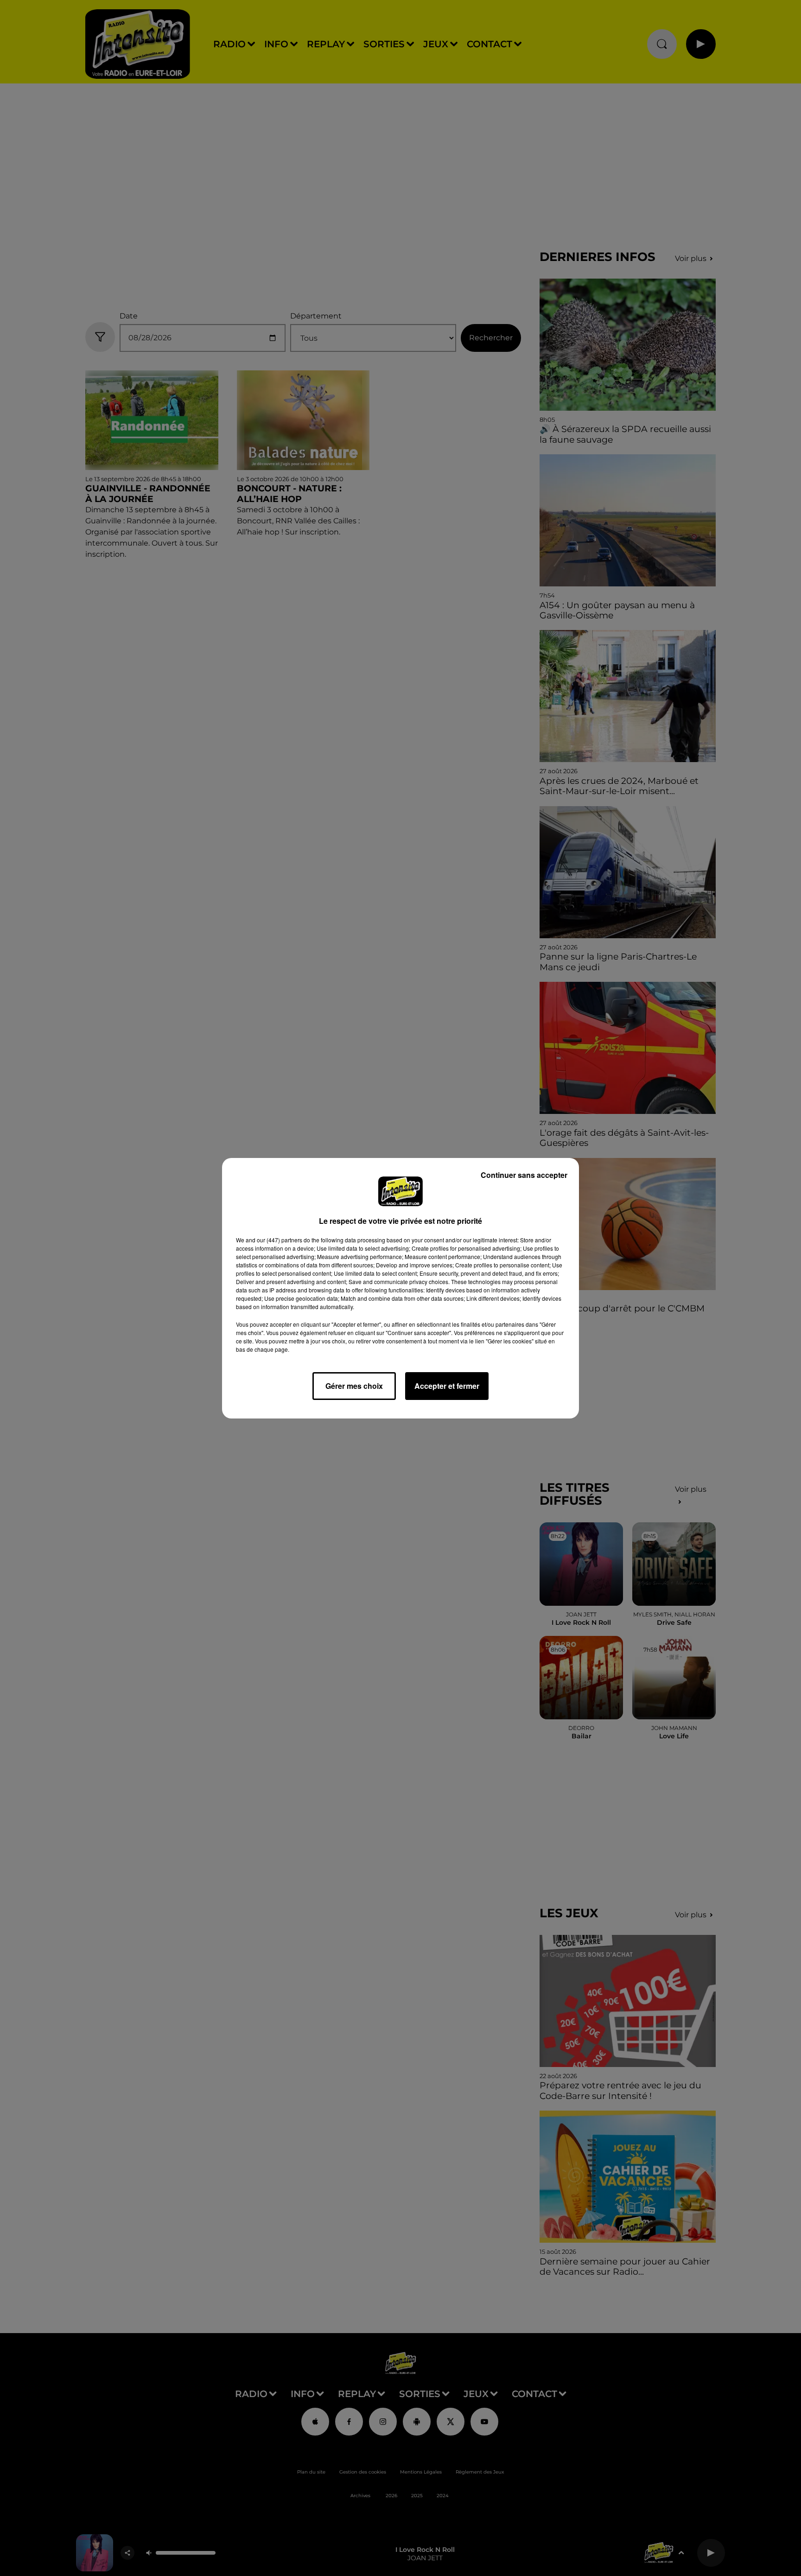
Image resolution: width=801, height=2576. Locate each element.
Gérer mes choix (354, 1386)
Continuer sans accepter (524, 1175)
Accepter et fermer (447, 1386)
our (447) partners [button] (280, 1240)
